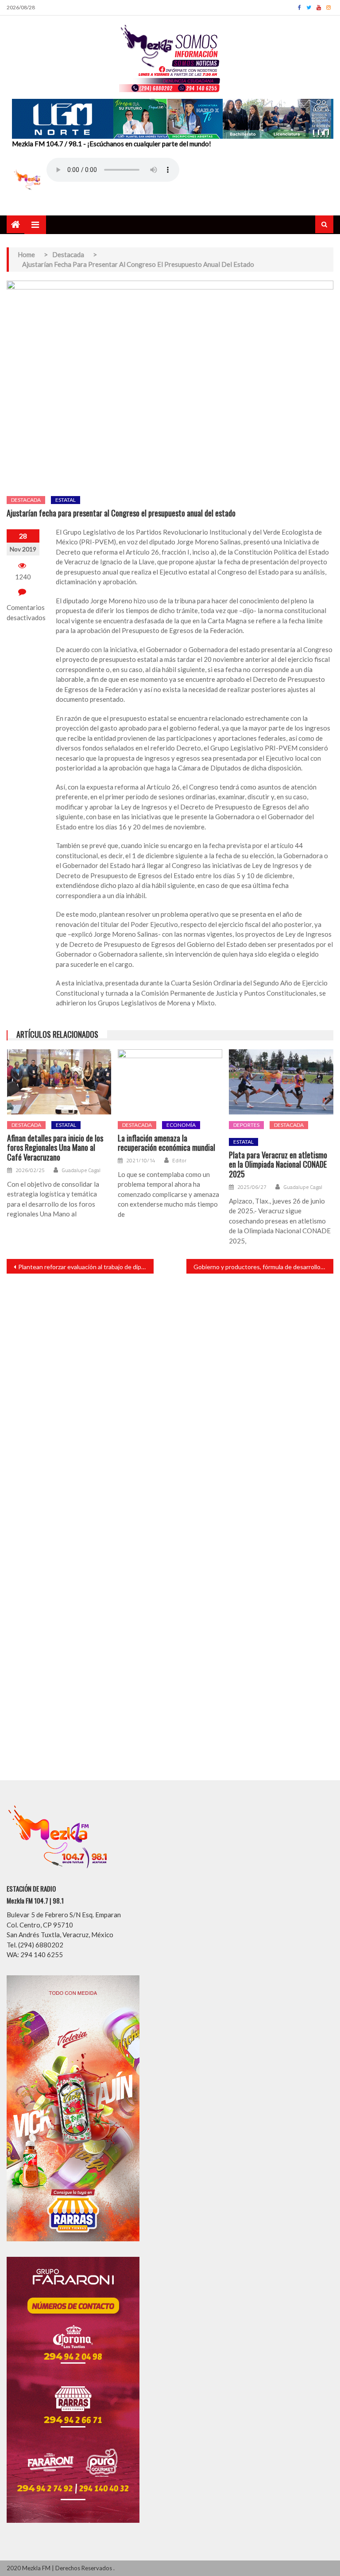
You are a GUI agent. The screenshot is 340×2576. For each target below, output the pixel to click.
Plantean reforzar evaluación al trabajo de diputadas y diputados (86, 1267)
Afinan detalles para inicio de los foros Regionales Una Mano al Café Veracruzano (55, 1148)
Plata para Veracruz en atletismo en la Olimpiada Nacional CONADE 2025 (278, 1165)
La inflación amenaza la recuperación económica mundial (166, 1143)
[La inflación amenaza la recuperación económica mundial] (170, 1082)
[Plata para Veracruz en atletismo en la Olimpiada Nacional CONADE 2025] (281, 1082)
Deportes (246, 1125)
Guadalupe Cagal (81, 1170)
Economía (181, 1125)
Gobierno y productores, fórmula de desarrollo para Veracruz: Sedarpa (263, 1267)
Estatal (66, 500)
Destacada (26, 500)
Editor (179, 1161)
